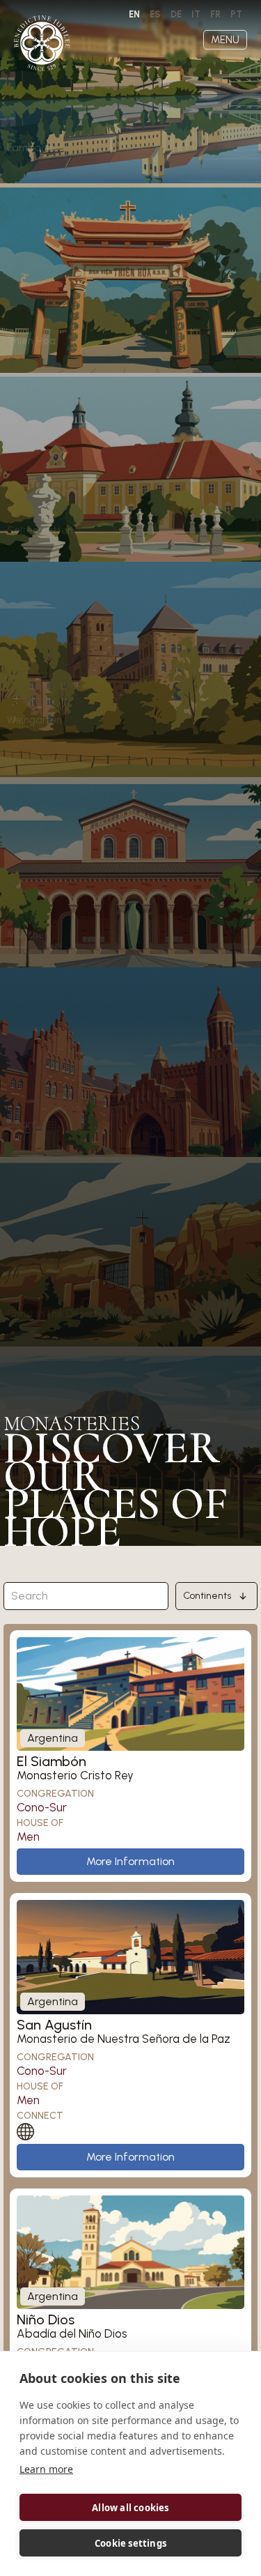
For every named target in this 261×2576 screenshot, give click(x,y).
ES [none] (155, 14)
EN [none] (134, 14)
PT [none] (236, 14)
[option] (155, 15)
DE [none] (176, 14)
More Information (130, 1861)
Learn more (46, 2469)
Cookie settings (130, 2543)
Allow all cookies (130, 2508)
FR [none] (215, 14)
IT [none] (196, 14)
